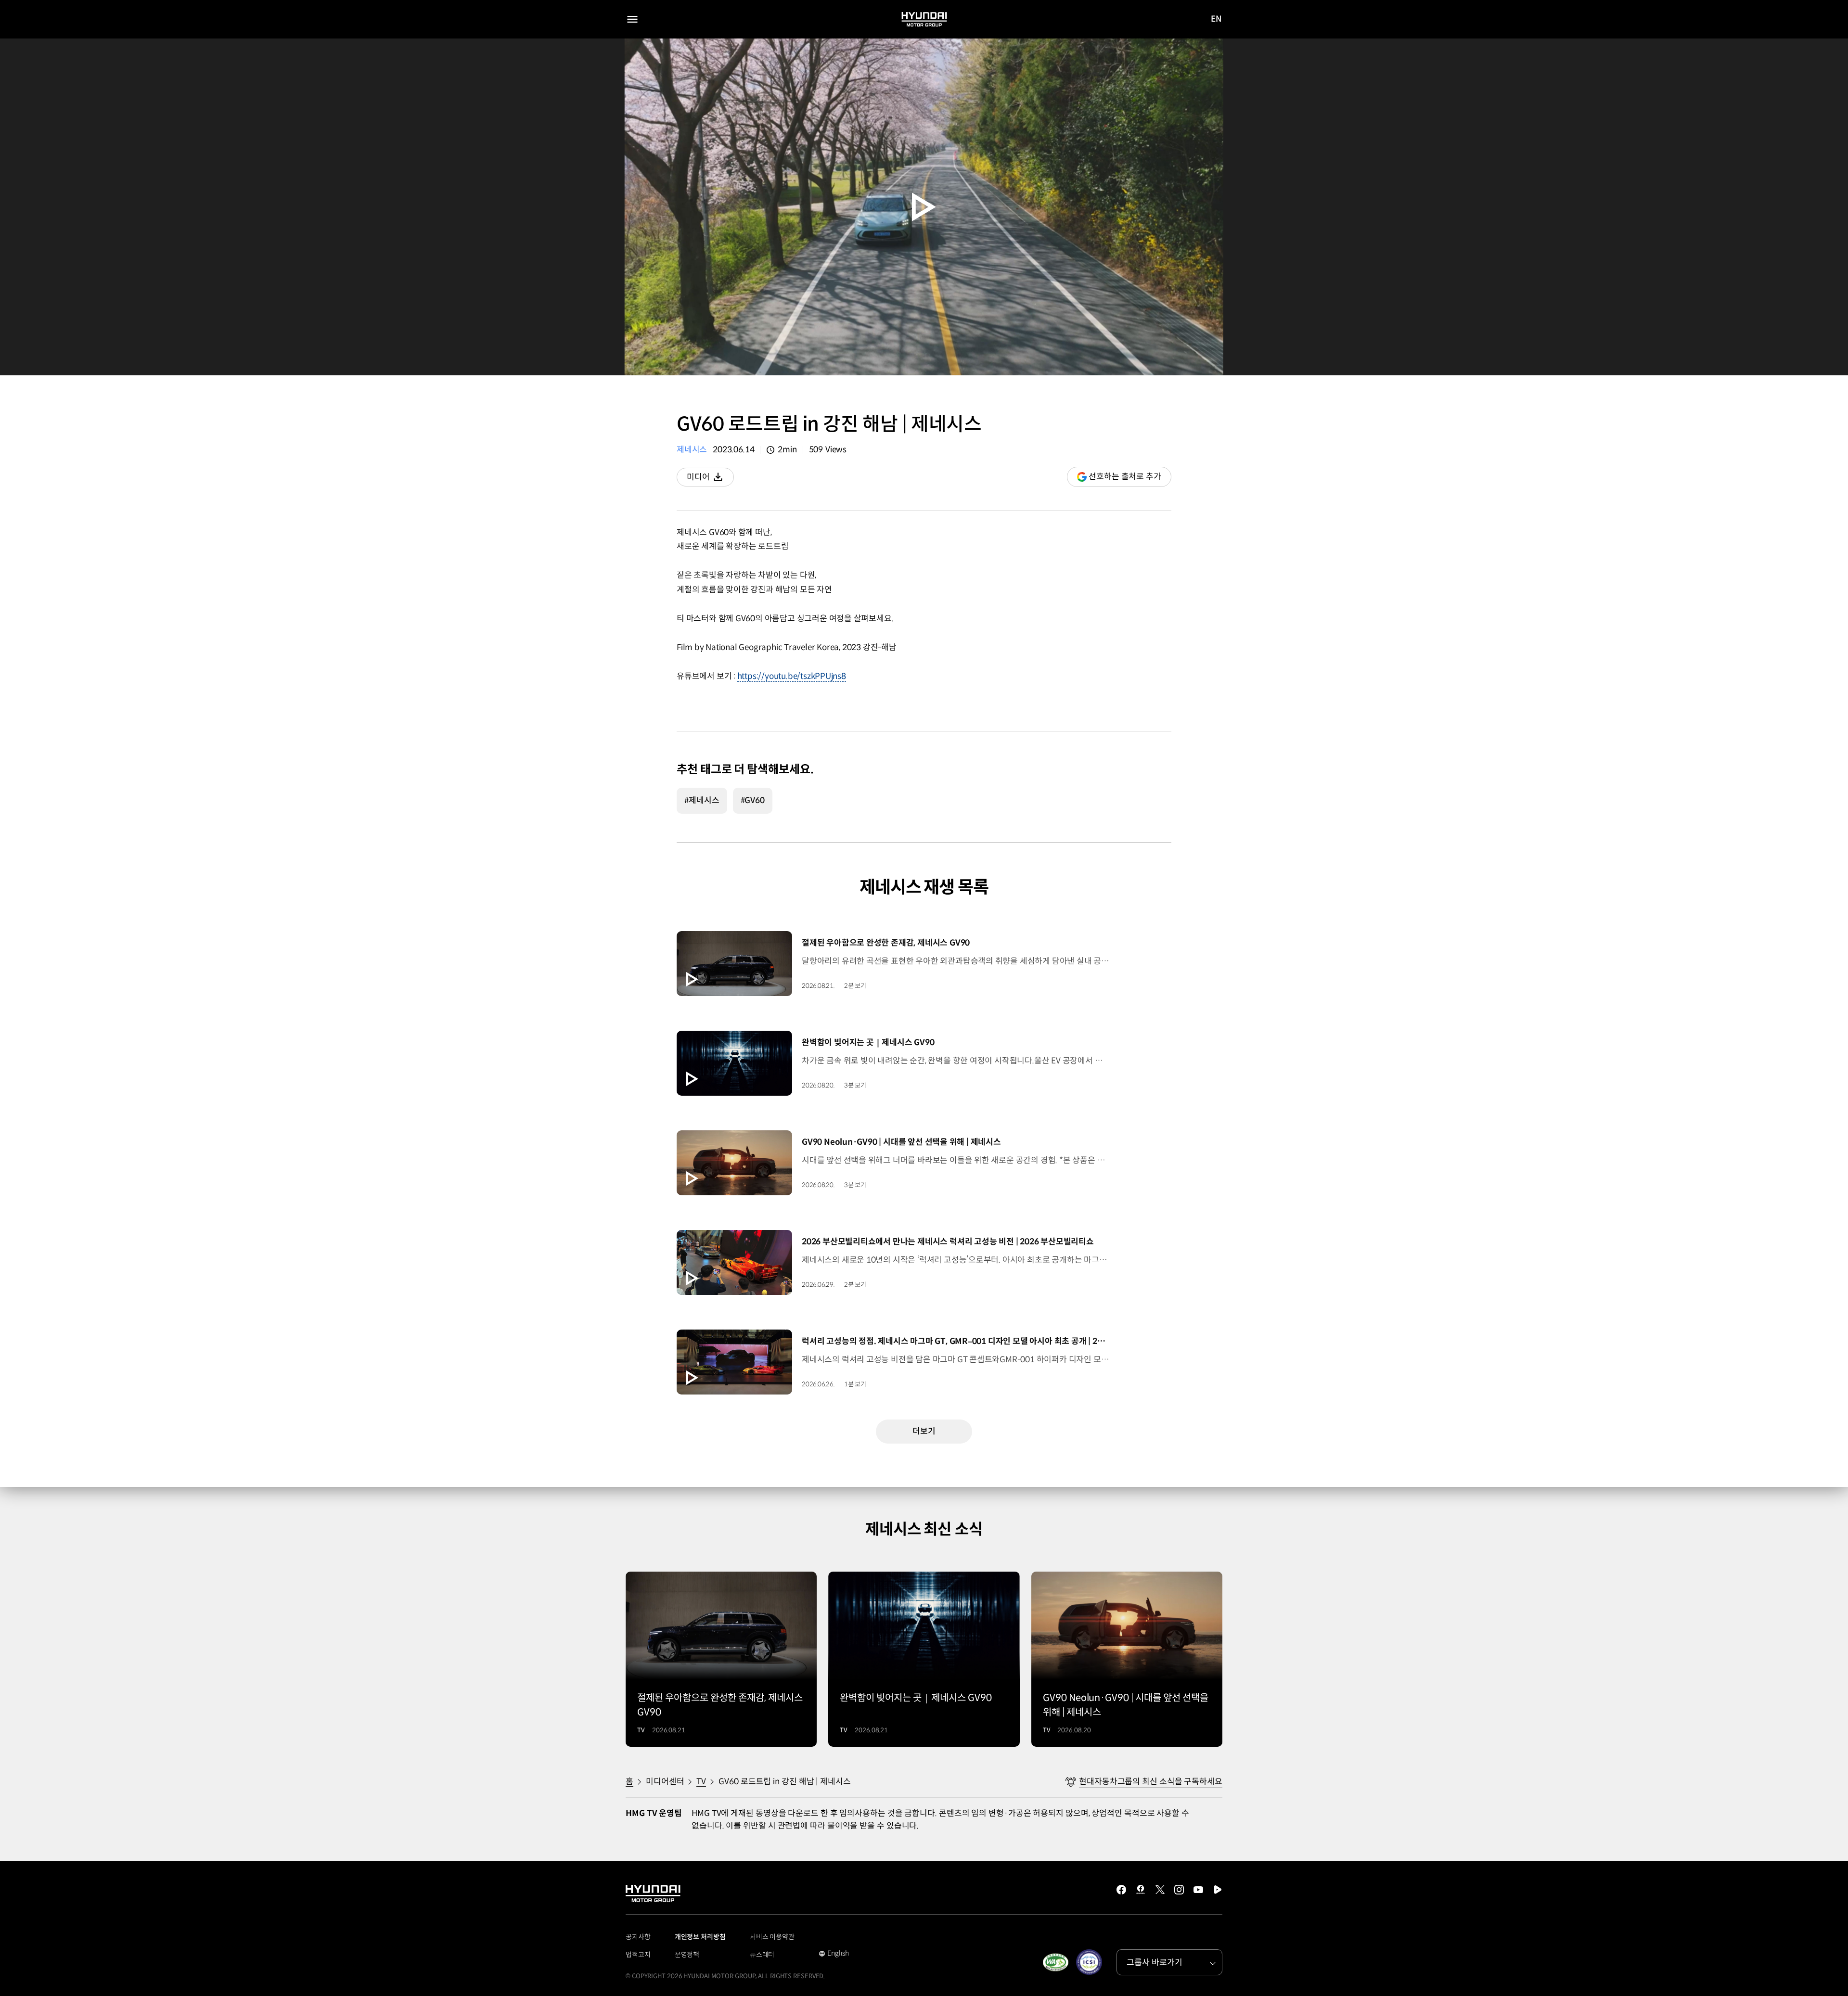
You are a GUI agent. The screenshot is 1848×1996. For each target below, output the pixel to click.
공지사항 (638, 1937)
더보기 (924, 1431)
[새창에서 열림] (1055, 1962)
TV (701, 1782)
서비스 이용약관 (772, 1937)
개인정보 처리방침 (700, 1937)
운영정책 (687, 1955)
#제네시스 (702, 800)
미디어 (710, 479)
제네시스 (692, 450)
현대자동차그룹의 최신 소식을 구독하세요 (1151, 1782)
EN (1216, 20)
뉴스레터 (762, 1955)
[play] (924, 207)
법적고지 (638, 1955)
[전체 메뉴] (632, 19)
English (834, 1954)
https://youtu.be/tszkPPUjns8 (792, 676)
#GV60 (753, 800)
